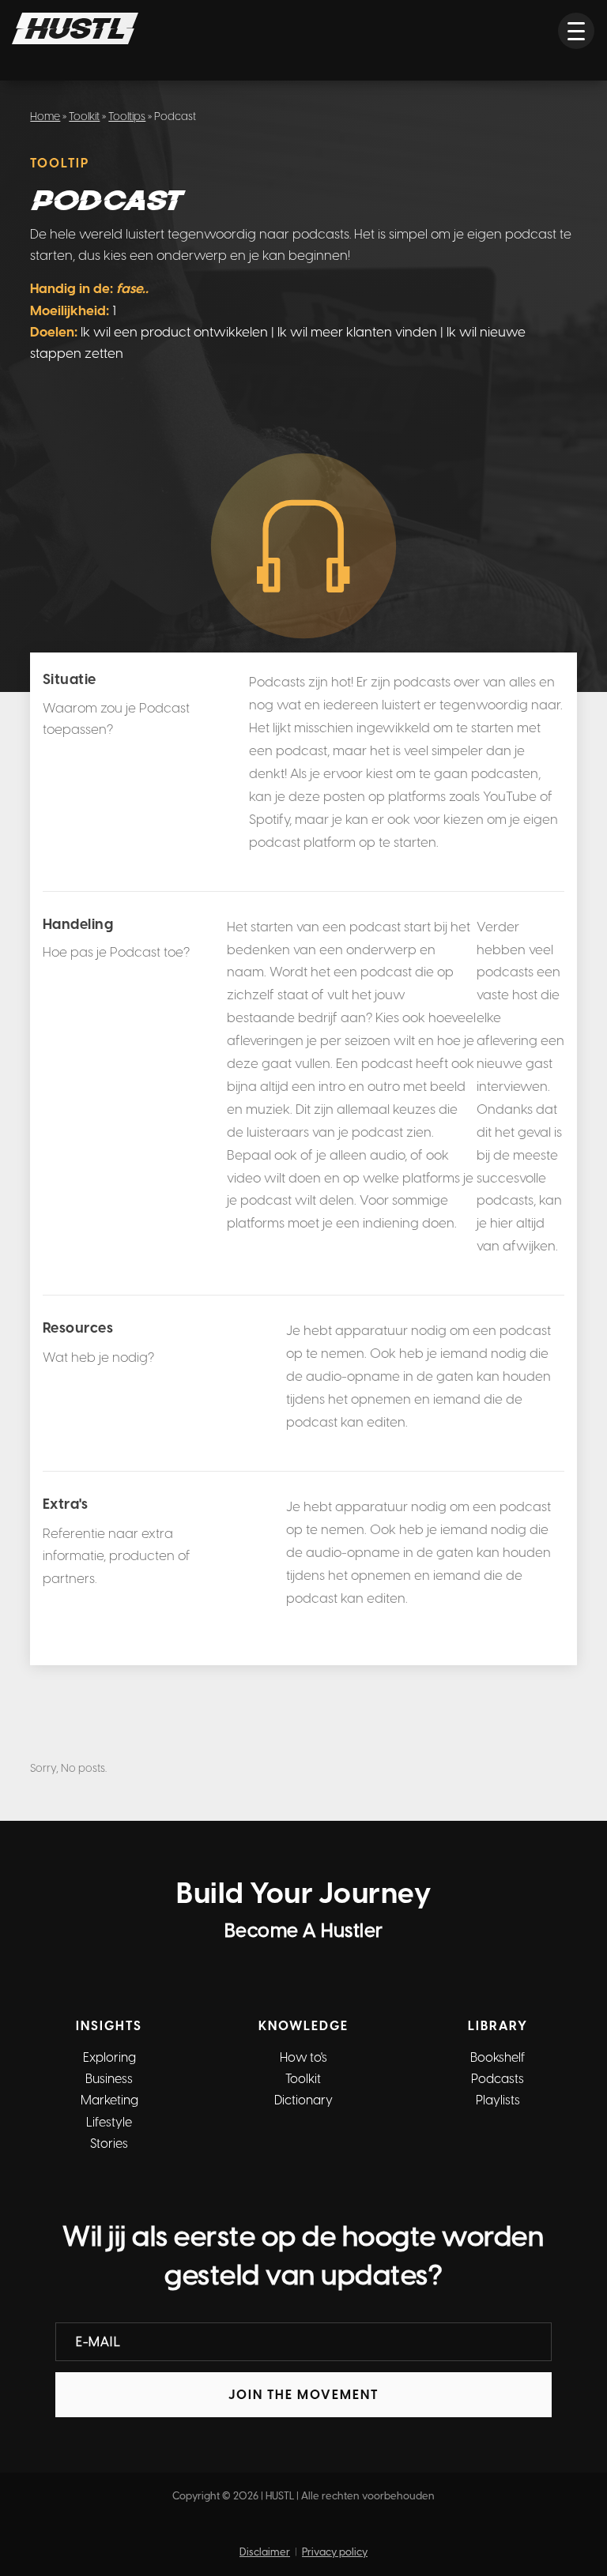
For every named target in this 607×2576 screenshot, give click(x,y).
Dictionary (303, 2100)
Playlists (498, 2100)
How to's (303, 2057)
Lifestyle (109, 2122)
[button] (576, 31)
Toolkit (84, 117)
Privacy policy (335, 2552)
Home (45, 117)
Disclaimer (265, 2552)
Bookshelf (498, 2057)
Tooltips (127, 117)
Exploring (109, 2057)
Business (109, 2079)
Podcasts (498, 2079)
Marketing (109, 2100)
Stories (109, 2144)
